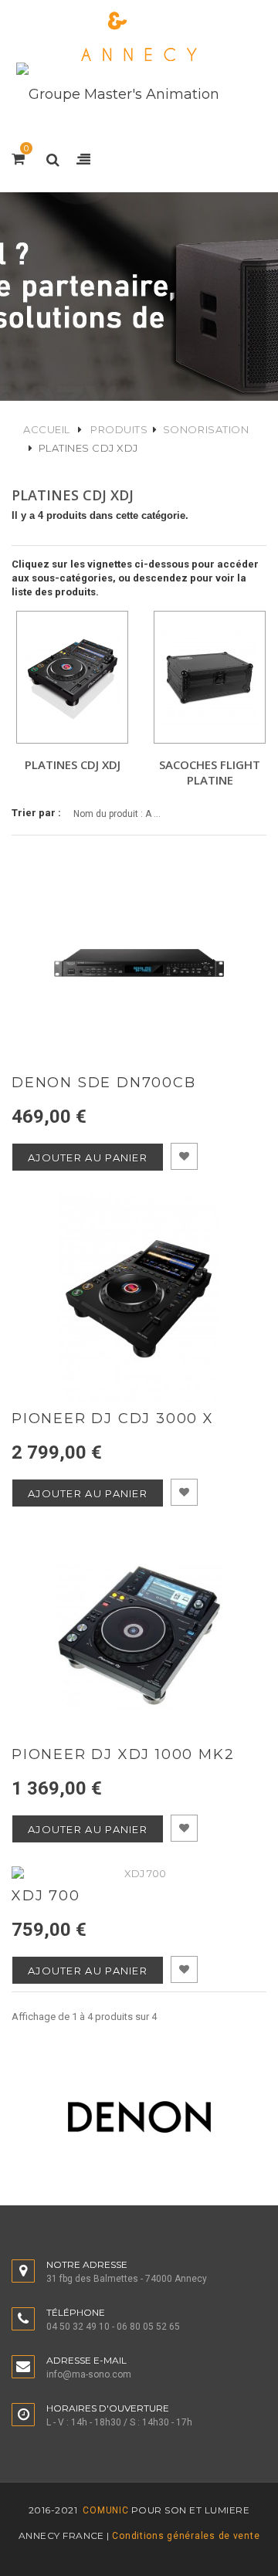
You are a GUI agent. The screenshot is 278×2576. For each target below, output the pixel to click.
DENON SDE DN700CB (104, 1083)
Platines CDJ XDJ (73, 764)
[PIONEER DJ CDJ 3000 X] (139, 1299)
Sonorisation (206, 429)
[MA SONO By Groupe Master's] (139, 37)
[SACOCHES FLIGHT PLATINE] (210, 677)
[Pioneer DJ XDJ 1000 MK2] (139, 1635)
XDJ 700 (46, 1896)
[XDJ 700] (139, 1873)
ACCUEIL (47, 429)
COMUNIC (105, 2510)
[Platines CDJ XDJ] (72, 677)
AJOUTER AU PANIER (88, 1158)
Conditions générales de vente (186, 2536)
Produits (119, 429)
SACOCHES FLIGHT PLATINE (210, 772)
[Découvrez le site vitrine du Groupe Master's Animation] (118, 93)
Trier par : (36, 813)
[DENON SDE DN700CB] (139, 963)
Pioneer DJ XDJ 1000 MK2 (123, 1755)
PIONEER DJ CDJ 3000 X (113, 1419)
